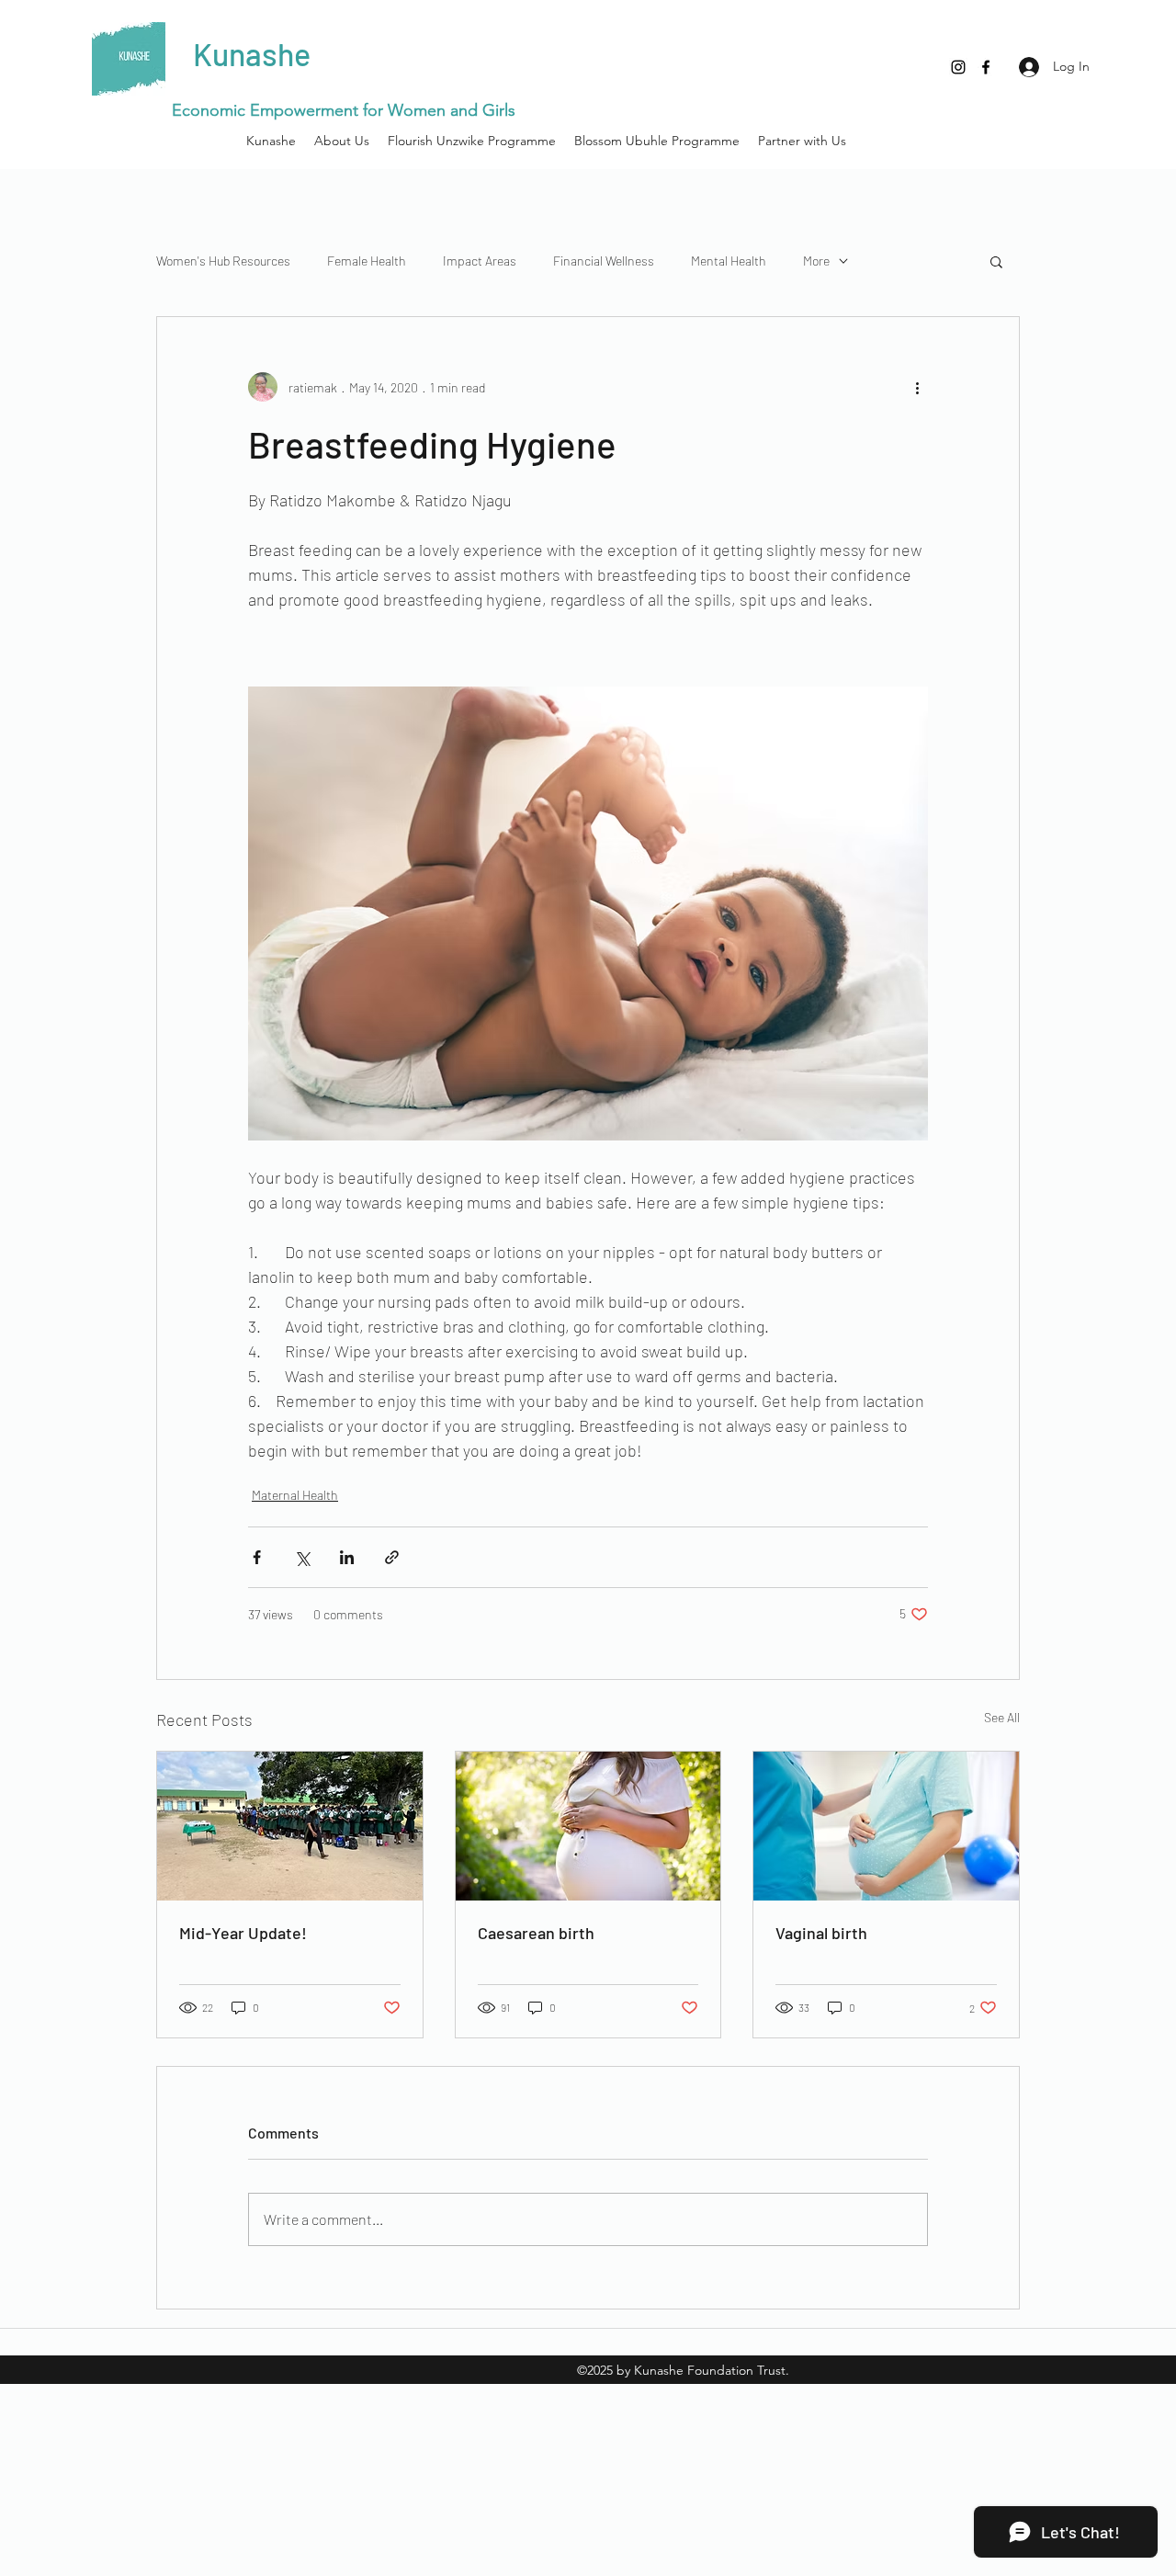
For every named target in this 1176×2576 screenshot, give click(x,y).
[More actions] (917, 387)
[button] (996, 261)
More (816, 261)
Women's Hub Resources (223, 261)
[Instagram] (958, 67)
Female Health (367, 261)
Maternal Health (295, 1495)
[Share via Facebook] (257, 1557)
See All (1002, 1717)
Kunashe (255, 54)
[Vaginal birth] (886, 1826)
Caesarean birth (536, 1933)
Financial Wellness (604, 261)
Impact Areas (480, 261)
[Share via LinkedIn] (347, 1557)
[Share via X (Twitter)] (302, 1557)
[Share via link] (392, 1557)
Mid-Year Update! (243, 1933)
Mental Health (729, 261)
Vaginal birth (821, 1933)
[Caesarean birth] (588, 1826)
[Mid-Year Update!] (290, 1826)
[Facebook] (986, 67)
